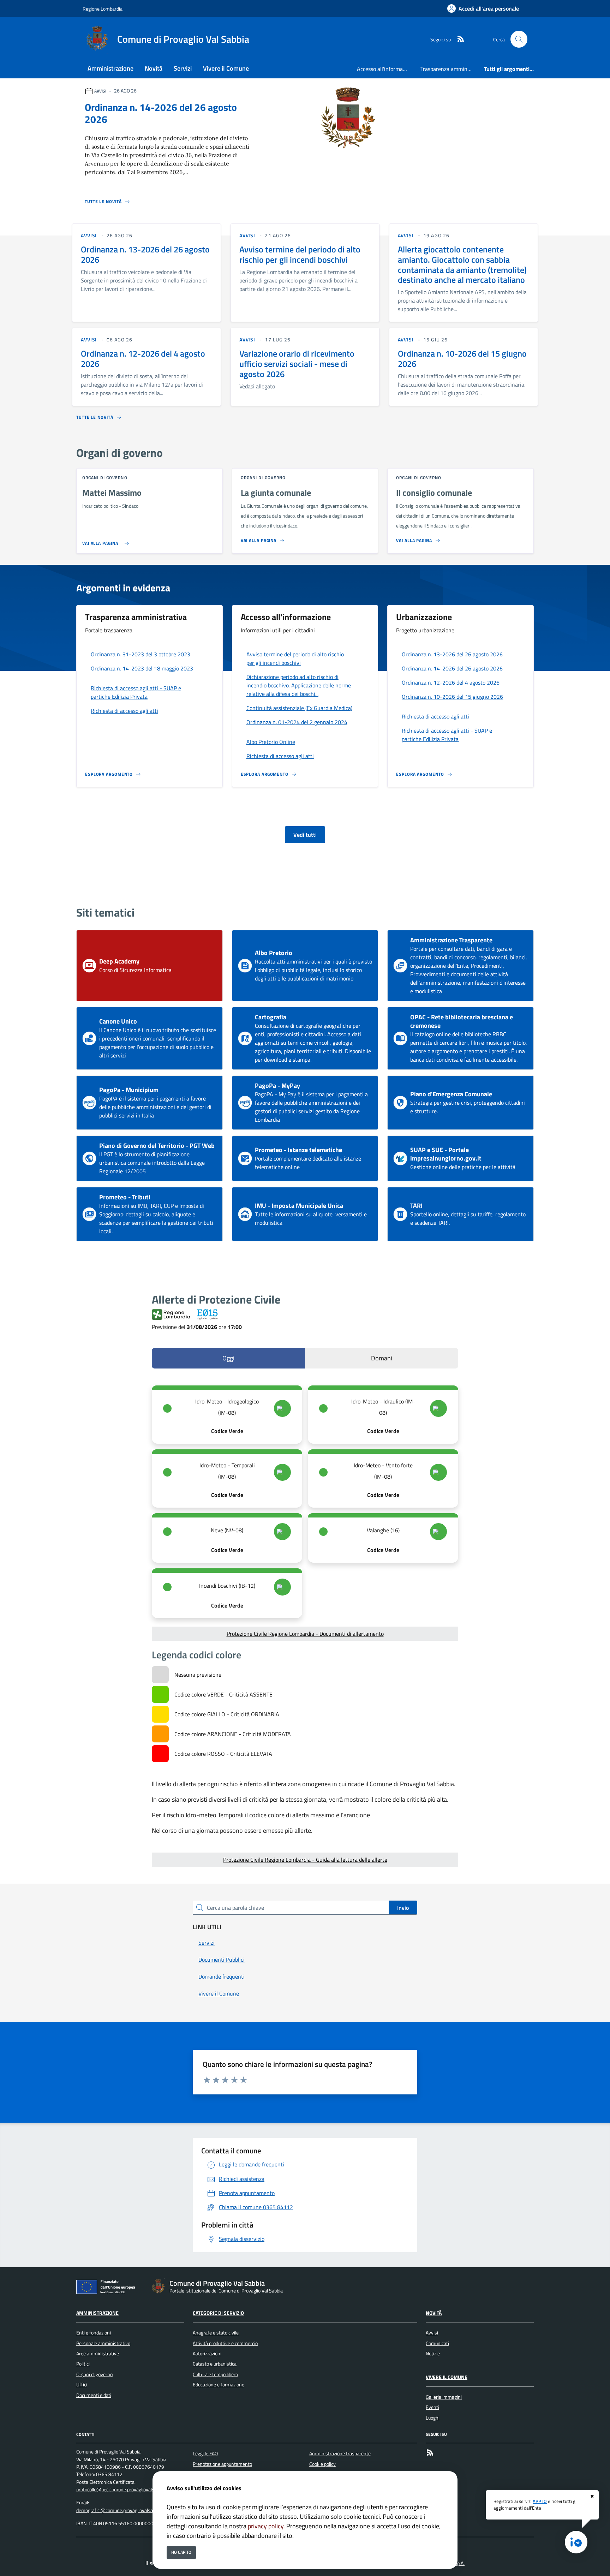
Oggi (228, 1358)
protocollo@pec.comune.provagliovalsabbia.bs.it (126, 2489)
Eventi (432, 2407)
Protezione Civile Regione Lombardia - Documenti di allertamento (305, 1634)
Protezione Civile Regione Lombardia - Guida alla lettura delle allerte (305, 1860)
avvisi (89, 235)
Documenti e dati (94, 2395)
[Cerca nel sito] (519, 39)
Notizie (433, 2354)
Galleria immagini (444, 2397)
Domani (382, 1358)
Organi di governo (94, 2374)
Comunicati (437, 2343)
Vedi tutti (305, 835)
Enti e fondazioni (94, 2333)
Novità (434, 2313)
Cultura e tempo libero (215, 2374)
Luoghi (433, 2418)
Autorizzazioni (207, 2354)
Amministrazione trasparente (340, 2453)
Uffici (82, 2385)
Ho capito (181, 2552)
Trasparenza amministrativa (449, 69)
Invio (403, 1908)
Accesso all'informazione (386, 69)
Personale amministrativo (103, 2343)
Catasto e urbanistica (215, 2364)
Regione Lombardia (103, 9)
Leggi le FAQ (205, 2453)
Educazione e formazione (219, 2385)
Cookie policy (322, 2464)
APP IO (540, 2501)
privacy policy (266, 2526)
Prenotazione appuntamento (222, 2464)
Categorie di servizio (218, 2313)
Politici (83, 2364)
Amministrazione (97, 2313)
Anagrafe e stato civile (216, 2333)
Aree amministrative (98, 2354)
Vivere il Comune (447, 2377)
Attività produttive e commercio (225, 2343)
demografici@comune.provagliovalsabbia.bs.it (124, 2510)
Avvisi (432, 2333)
